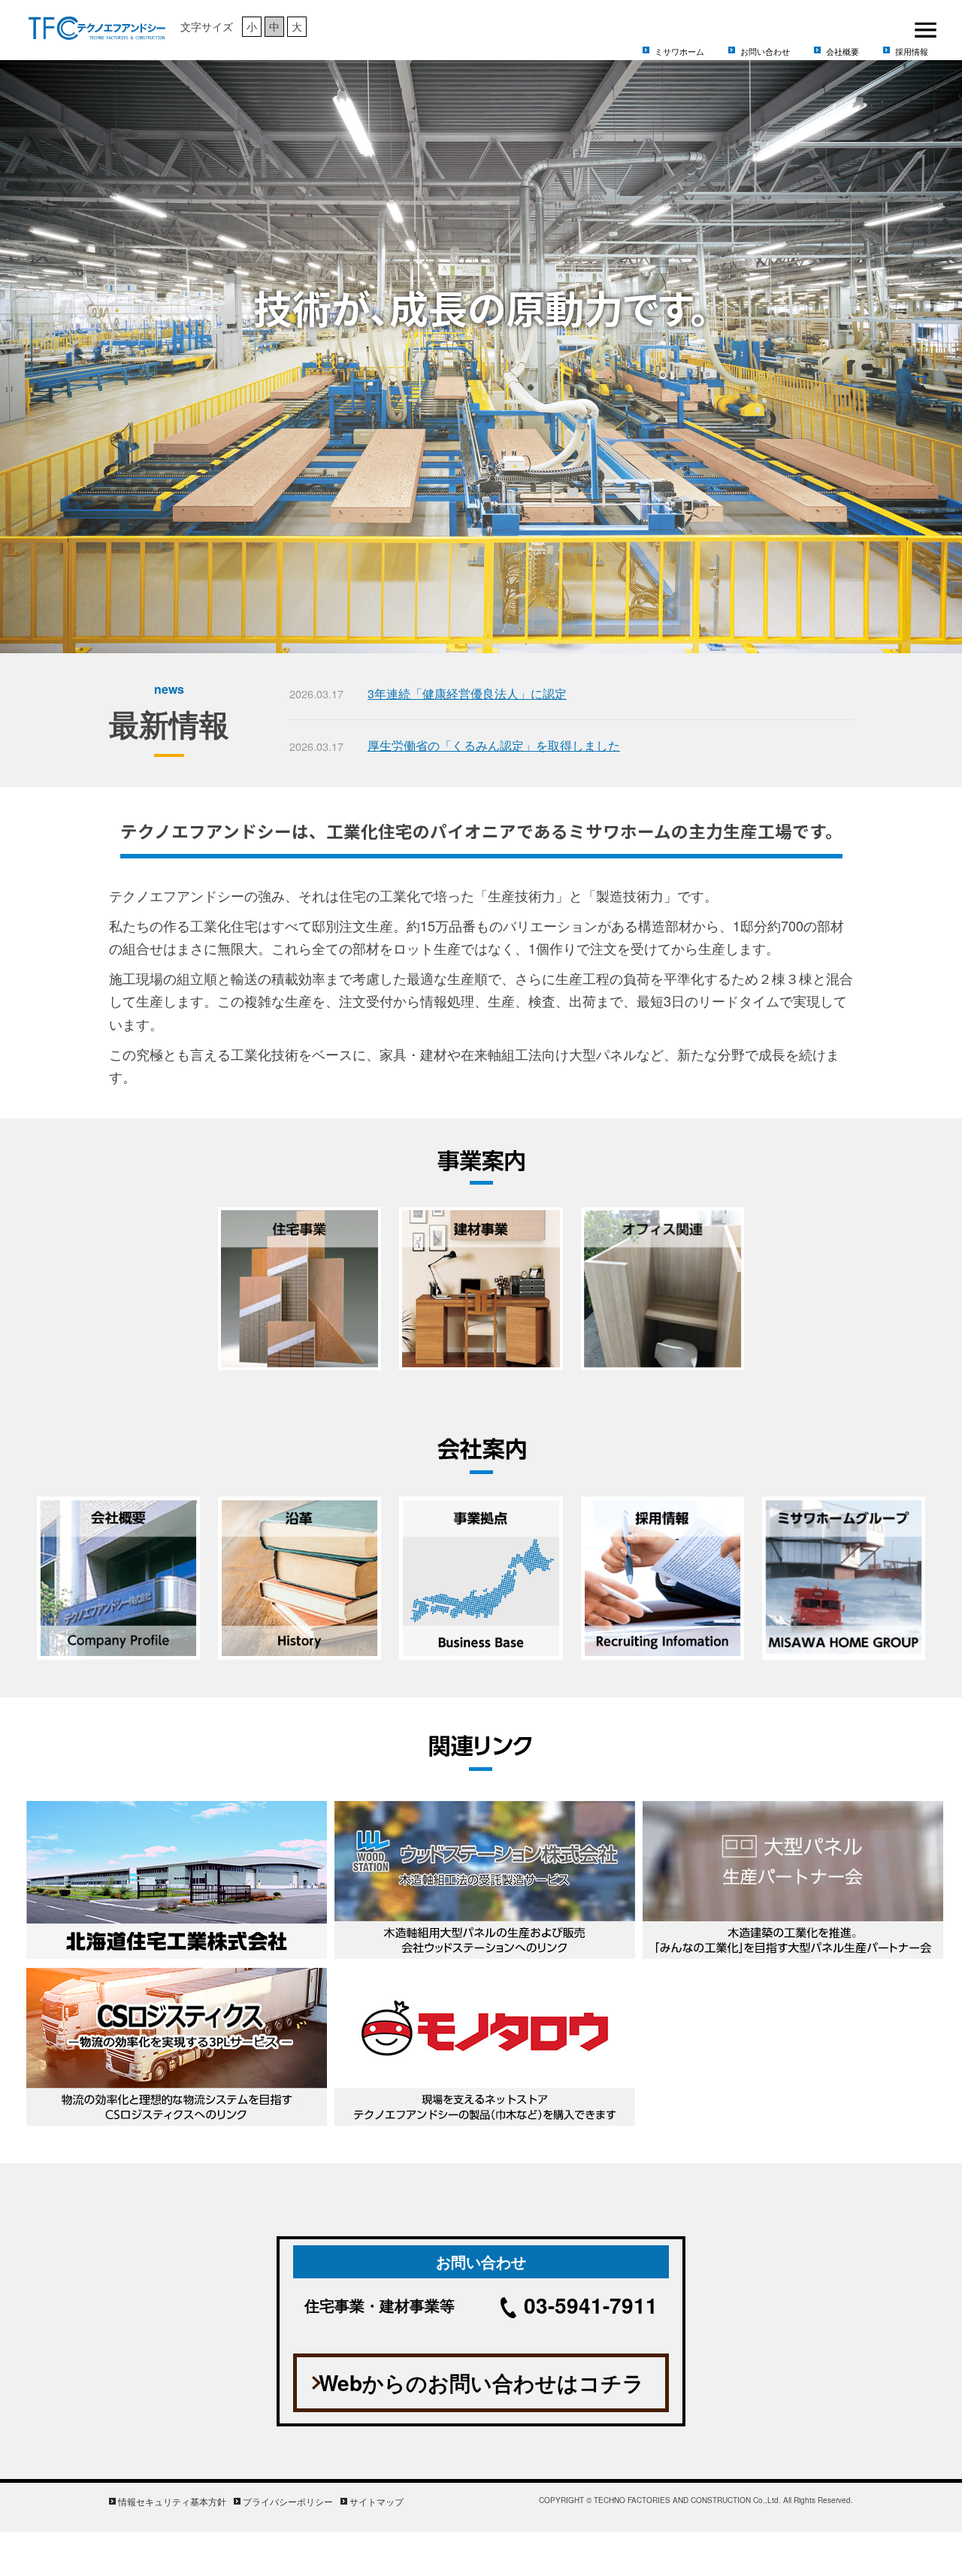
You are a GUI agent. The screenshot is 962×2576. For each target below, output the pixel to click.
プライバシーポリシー (288, 2501)
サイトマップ (377, 2501)
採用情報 (912, 51)
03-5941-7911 (591, 2305)
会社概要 (843, 51)
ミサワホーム (679, 51)
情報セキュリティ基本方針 (172, 2501)
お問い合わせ (765, 51)
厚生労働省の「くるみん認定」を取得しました (494, 745)
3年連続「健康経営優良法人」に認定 (467, 693)
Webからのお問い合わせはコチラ (481, 2382)
